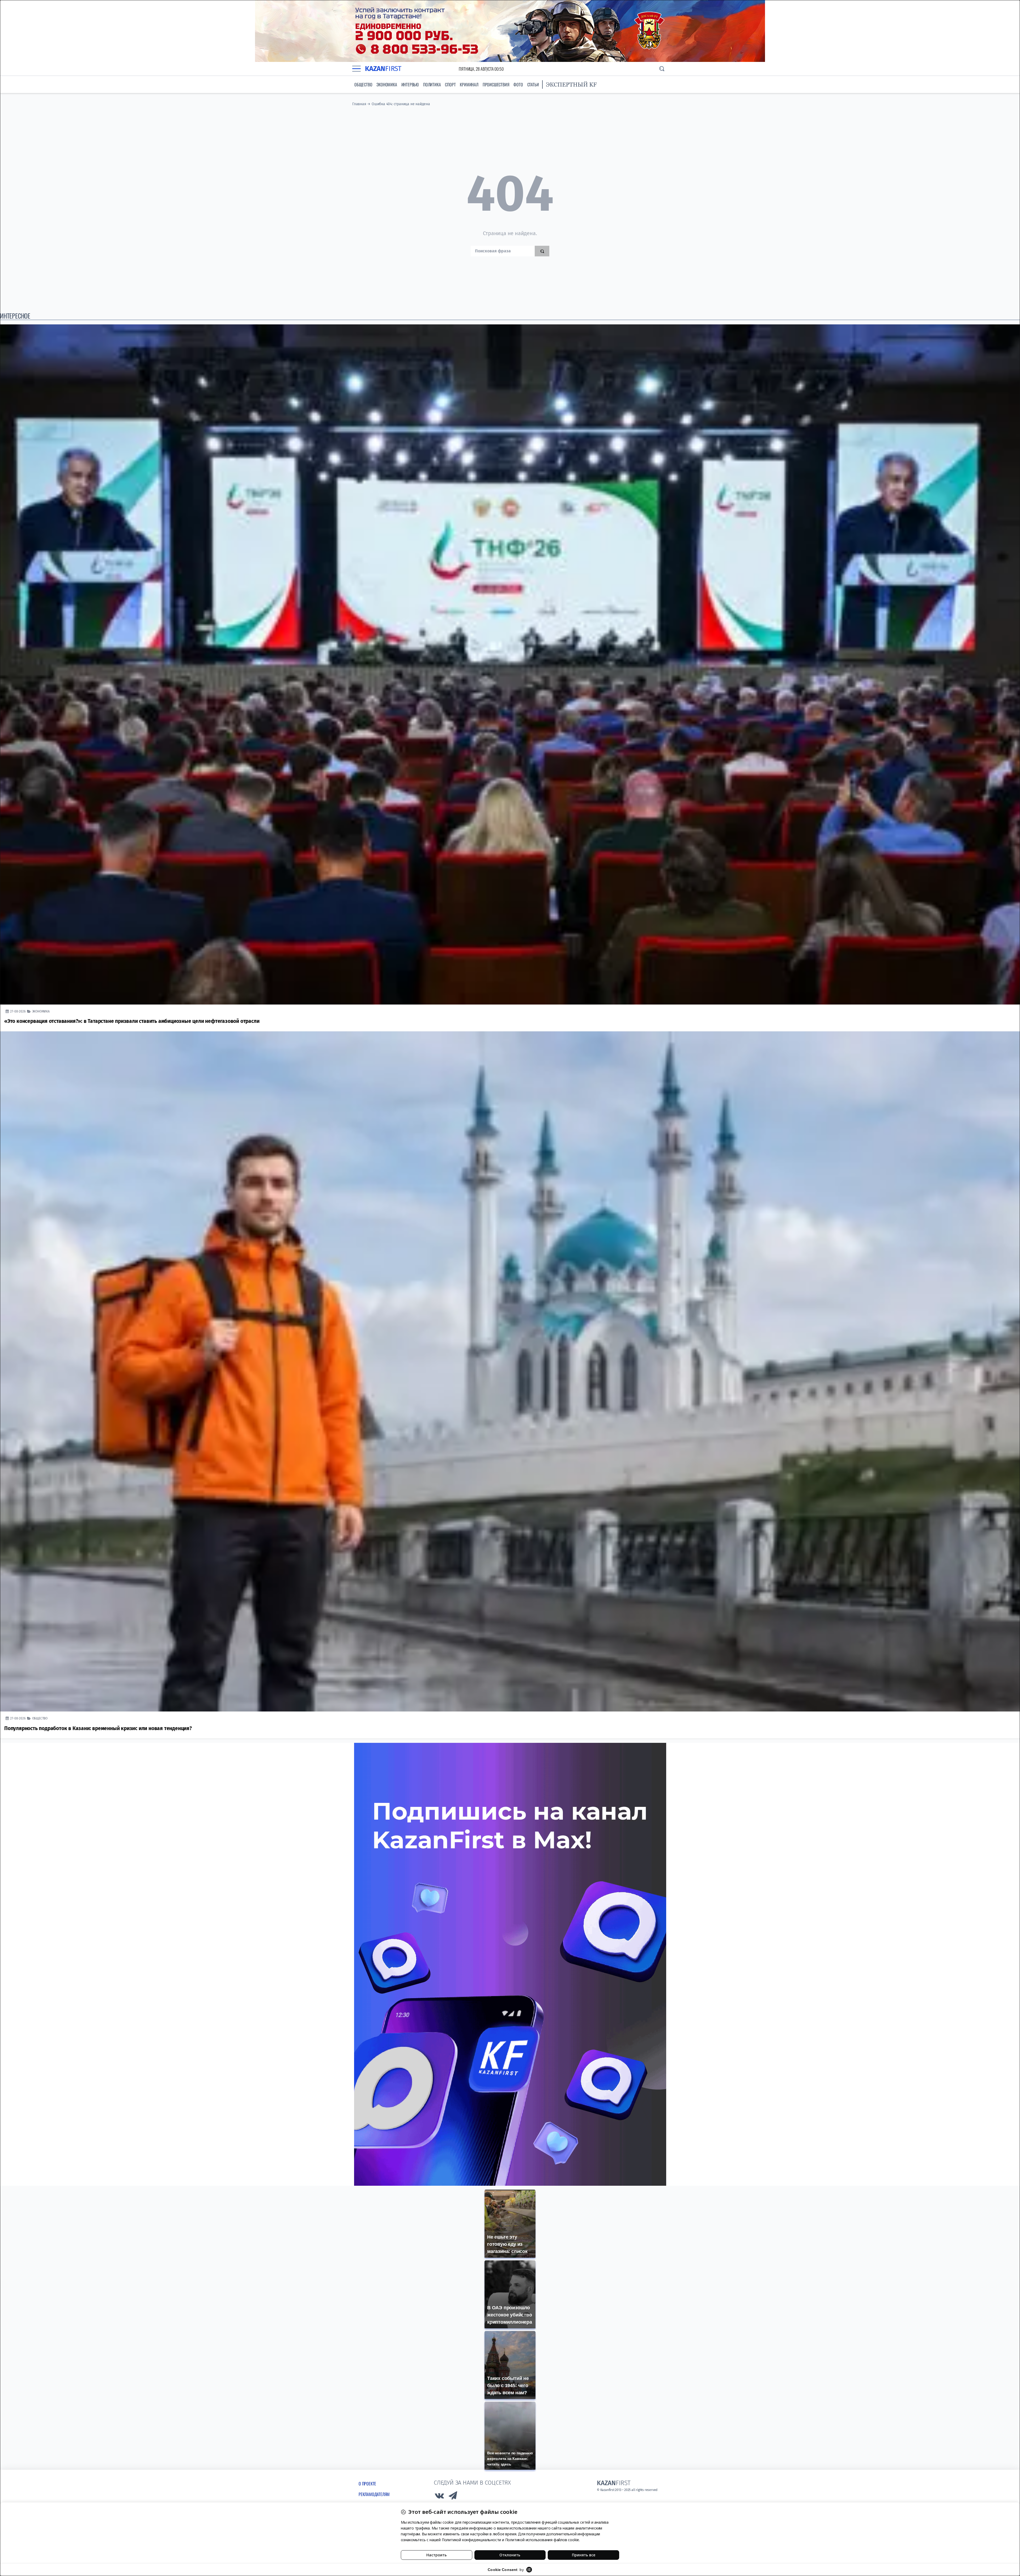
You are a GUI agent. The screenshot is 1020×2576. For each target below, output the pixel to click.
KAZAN (383, 69)
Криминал (469, 84)
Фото (518, 84)
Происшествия (496, 84)
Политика (432, 84)
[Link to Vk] (439, 2497)
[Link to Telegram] (453, 2497)
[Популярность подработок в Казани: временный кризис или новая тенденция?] (510, 1371)
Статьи (533, 84)
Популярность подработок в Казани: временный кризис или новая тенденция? (98, 1728)
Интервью (410, 84)
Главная (359, 104)
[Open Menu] (356, 69)
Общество (363, 84)
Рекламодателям (374, 2494)
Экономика (387, 84)
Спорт (450, 84)
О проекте (367, 2484)
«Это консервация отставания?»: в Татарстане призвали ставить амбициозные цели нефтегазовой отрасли (132, 1021)
